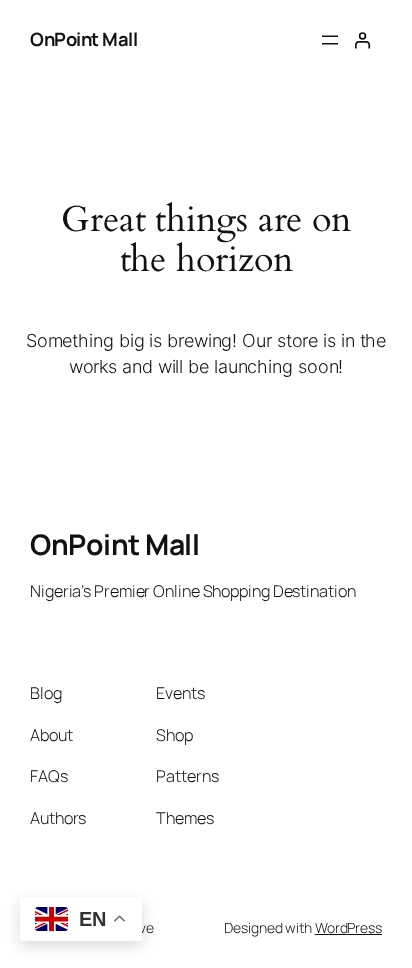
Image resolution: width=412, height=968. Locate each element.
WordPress (348, 927)
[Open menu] (330, 40)
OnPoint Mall (83, 39)
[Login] (362, 40)
